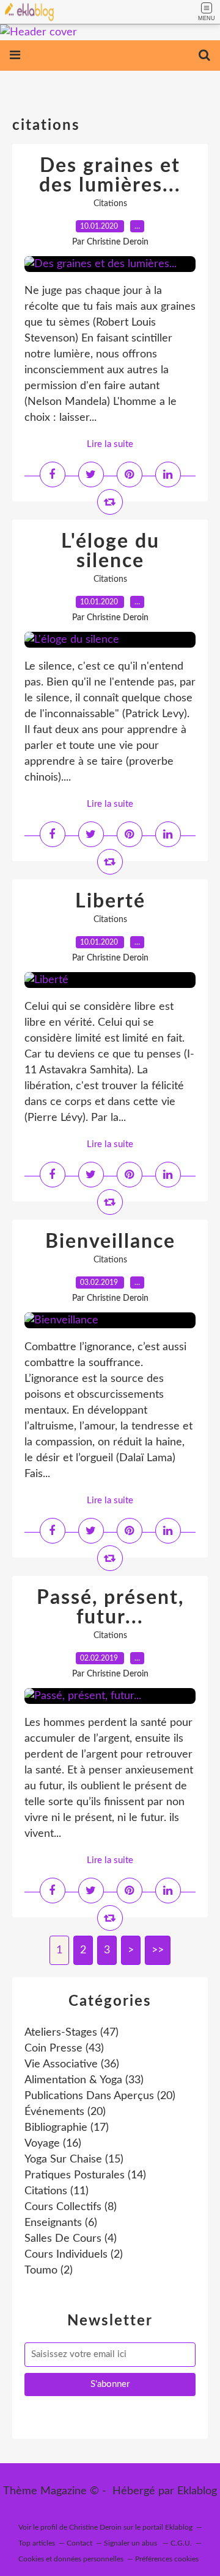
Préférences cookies (167, 2559)
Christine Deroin (95, 2527)
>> (158, 1950)
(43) (64, 2048)
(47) (71, 2033)
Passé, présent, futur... (110, 1608)
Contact (79, 2543)
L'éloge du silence (110, 551)
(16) (53, 2144)
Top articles (37, 2543)
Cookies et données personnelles (71, 2559)
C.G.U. (181, 2543)
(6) (61, 2223)
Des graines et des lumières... (110, 176)
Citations (110, 204)
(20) (100, 2096)
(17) (67, 2128)
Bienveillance (110, 1242)
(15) (74, 2159)
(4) (71, 2239)
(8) (71, 2207)
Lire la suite (110, 444)
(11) (57, 2191)
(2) (74, 2255)
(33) (84, 2080)
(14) (85, 2175)
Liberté (110, 901)
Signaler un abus (131, 2543)
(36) (72, 2064)
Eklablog (197, 2491)
